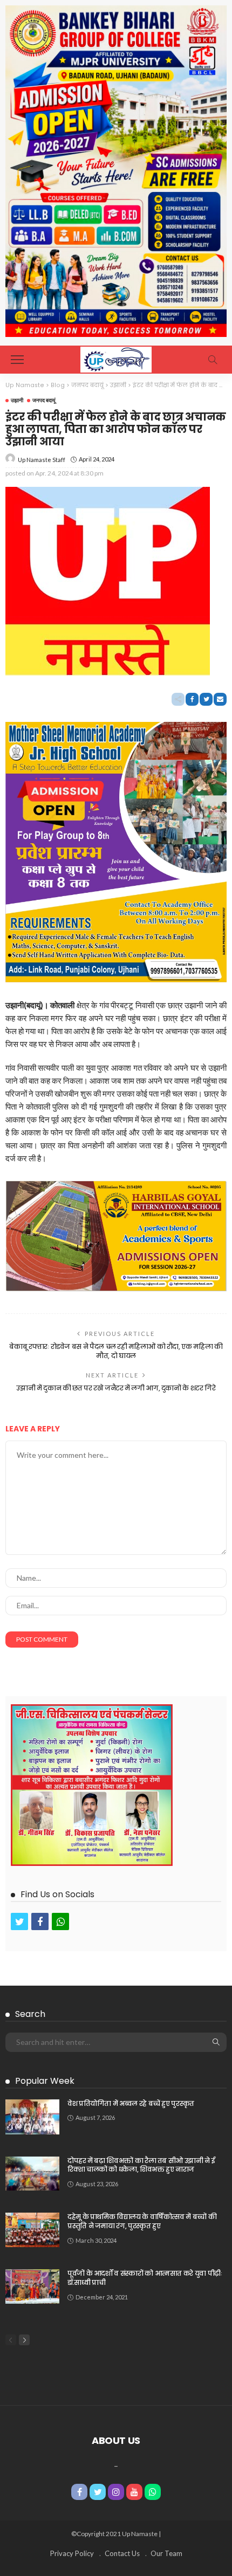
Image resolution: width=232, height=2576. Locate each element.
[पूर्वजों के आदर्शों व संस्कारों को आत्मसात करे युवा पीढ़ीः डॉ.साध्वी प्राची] (32, 2286)
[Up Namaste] (116, 358)
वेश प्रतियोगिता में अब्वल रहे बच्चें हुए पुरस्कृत (131, 2103)
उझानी (17, 400)
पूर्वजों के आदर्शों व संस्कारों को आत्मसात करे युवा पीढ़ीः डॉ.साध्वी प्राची (145, 2278)
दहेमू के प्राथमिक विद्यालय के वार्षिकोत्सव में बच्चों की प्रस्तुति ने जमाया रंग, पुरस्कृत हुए (142, 2221)
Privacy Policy (72, 2553)
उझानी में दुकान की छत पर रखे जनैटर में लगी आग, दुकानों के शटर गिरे (116, 1388)
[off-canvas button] (17, 360)
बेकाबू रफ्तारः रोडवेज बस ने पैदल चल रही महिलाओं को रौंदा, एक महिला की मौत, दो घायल (116, 1351)
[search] (213, 360)
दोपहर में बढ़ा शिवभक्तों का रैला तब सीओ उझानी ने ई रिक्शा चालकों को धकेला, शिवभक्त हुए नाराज (141, 2165)
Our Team (166, 2553)
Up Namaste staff (42, 460)
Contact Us (122, 2553)
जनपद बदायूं (44, 400)
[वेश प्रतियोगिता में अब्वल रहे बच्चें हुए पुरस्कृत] (32, 2117)
